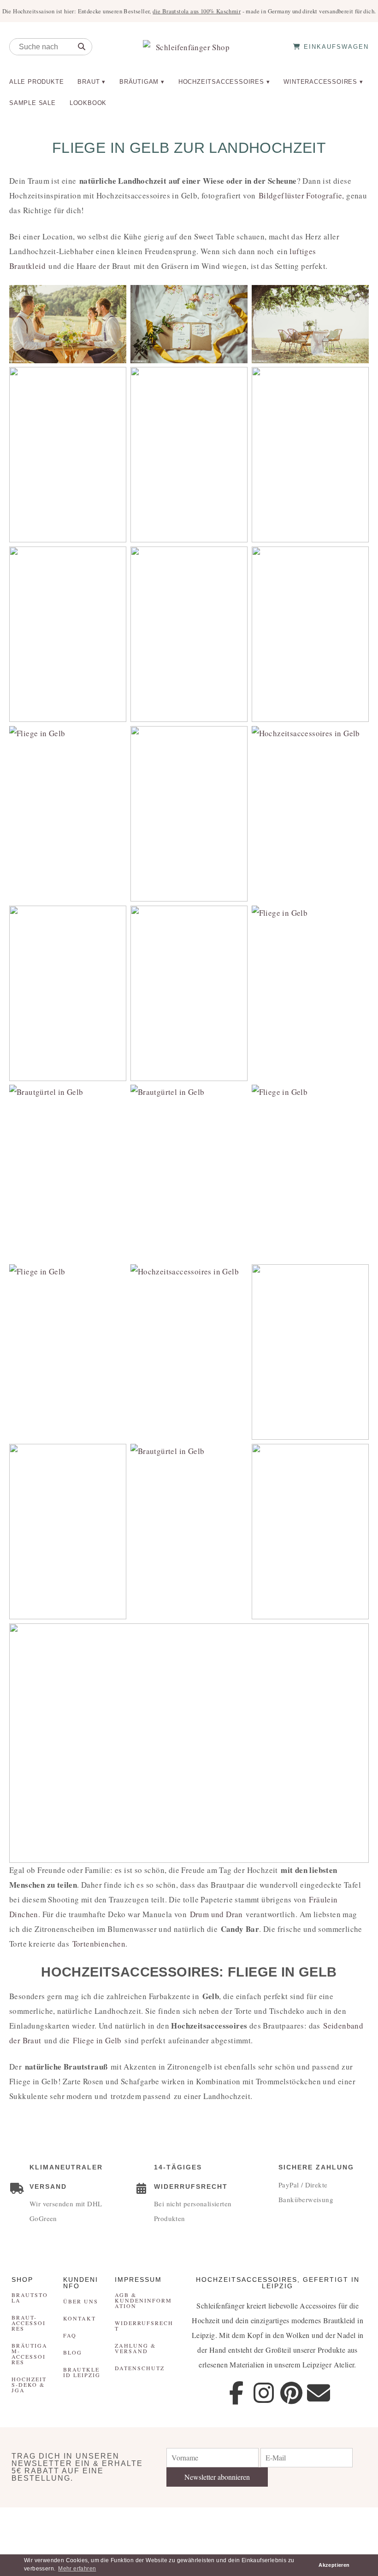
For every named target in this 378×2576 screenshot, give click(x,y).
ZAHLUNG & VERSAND (135, 2348)
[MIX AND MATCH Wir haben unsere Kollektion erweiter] (32, 2525)
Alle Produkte (36, 82)
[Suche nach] (82, 47)
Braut (89, 82)
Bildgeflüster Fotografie (301, 195)
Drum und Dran (216, 1914)
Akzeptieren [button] (334, 2565)
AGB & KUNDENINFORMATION (143, 2300)
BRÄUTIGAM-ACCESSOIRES (30, 2354)
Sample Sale (32, 103)
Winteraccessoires (320, 82)
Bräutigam (139, 82)
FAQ (70, 2335)
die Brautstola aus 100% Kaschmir (197, 11)
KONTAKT (80, 2318)
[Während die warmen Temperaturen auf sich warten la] (157, 2525)
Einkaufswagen (335, 47)
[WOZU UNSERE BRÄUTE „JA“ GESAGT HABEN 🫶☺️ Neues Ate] (95, 2525)
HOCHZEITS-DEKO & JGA (29, 2384)
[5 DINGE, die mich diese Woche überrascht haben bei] (284, 2525)
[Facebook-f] (236, 2393)
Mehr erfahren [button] (77, 2569)
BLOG (73, 2352)
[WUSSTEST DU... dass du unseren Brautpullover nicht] (221, 2525)
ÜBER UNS (81, 2301)
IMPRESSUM (138, 2279)
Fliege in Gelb (97, 2040)
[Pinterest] (291, 2393)
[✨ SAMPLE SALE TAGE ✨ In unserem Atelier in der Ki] (346, 2525)
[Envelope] (319, 2393)
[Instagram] (264, 2393)
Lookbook (88, 103)
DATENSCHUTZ (140, 2368)
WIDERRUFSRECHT (144, 2326)
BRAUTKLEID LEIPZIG (82, 2372)
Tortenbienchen (99, 1944)
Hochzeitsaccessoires (221, 82)
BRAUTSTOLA (30, 2297)
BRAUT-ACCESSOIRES (29, 2323)
